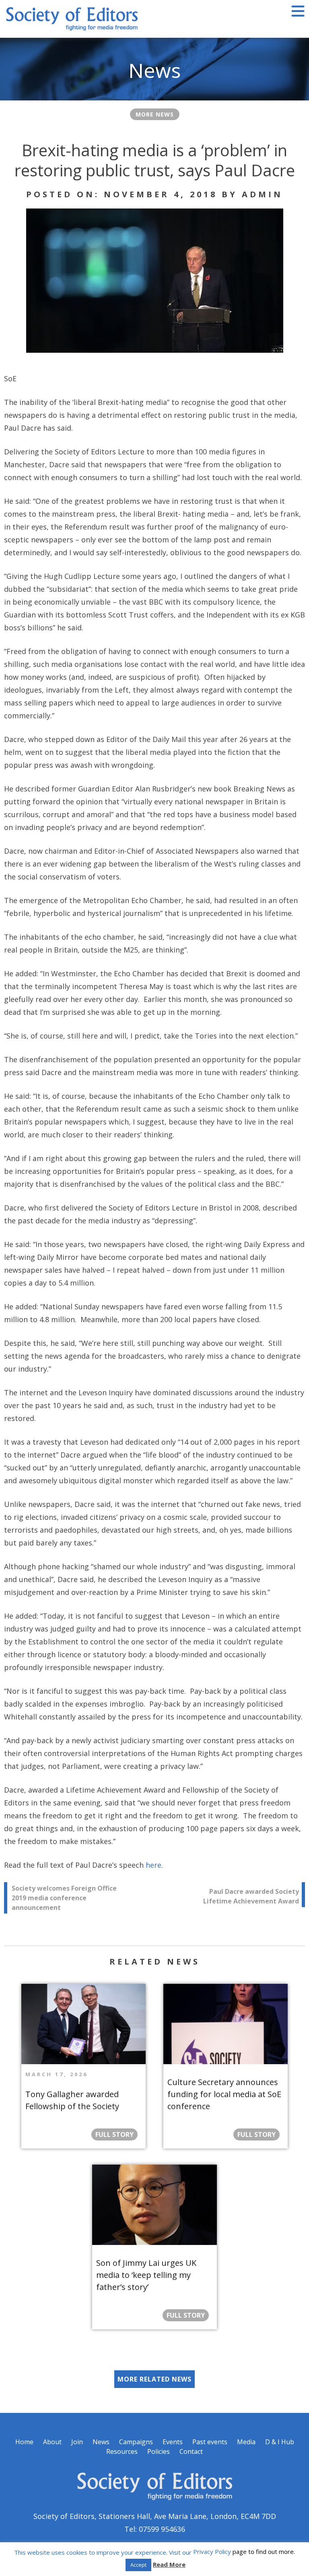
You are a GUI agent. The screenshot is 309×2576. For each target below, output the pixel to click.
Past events (210, 2442)
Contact (191, 2451)
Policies (159, 2451)
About (52, 2442)
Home (24, 2442)
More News (155, 114)
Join (77, 2442)
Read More (169, 2564)
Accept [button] (138, 2565)
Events (173, 2442)
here (153, 1865)
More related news (154, 2379)
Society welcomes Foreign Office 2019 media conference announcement (64, 1898)
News (101, 2442)
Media (246, 2442)
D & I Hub (280, 2442)
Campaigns (136, 2442)
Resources (122, 2451)
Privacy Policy (212, 2551)
